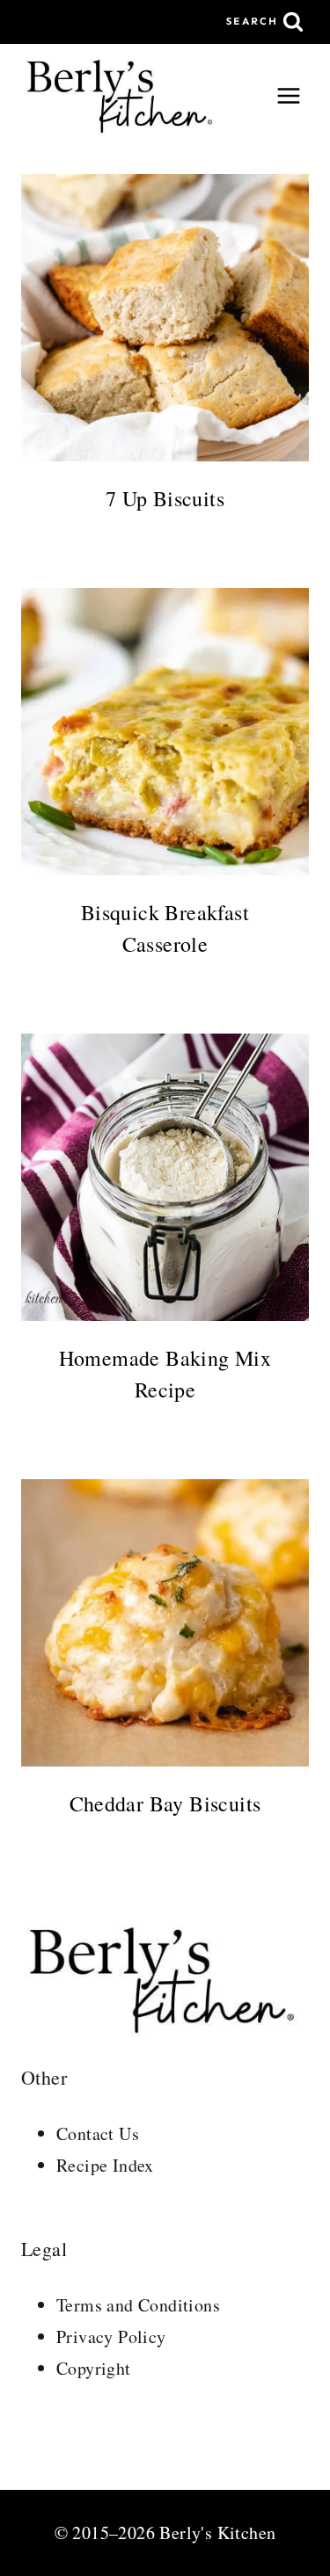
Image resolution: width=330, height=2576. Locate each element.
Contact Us (98, 2133)
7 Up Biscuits (165, 498)
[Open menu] (288, 95)
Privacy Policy (111, 2337)
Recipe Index (105, 2165)
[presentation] (165, 318)
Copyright (94, 2368)
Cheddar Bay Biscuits (165, 1803)
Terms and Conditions (138, 2305)
